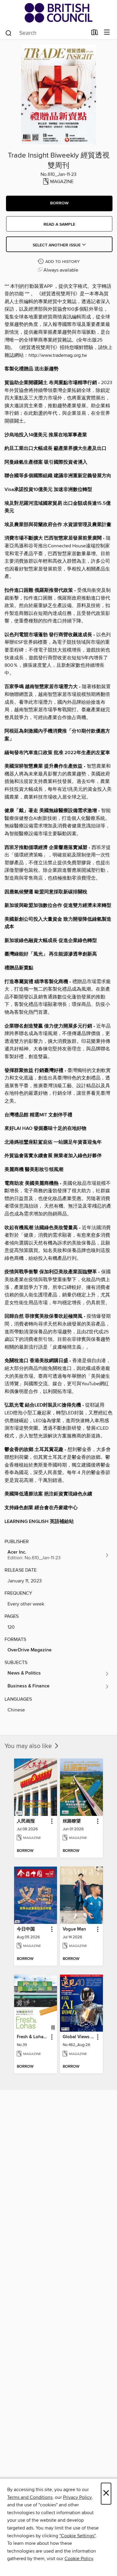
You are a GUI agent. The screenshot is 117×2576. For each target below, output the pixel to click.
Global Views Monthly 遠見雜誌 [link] (79, 2037)
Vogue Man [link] (74, 1929)
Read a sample (59, 224)
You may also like (29, 1746)
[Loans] (95, 34)
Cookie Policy (79, 2559)
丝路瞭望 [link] (72, 1821)
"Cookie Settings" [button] (77, 2536)
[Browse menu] (107, 33)
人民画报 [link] (26, 1821)
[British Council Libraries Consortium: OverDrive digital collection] (58, 13)
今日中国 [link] (26, 1929)
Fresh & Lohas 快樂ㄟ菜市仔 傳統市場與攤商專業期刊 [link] (33, 2037)
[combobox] (46, 33)
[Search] (9, 33)
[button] (59, 203)
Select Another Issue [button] (57, 245)
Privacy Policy (77, 2497)
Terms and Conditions (30, 2497)
